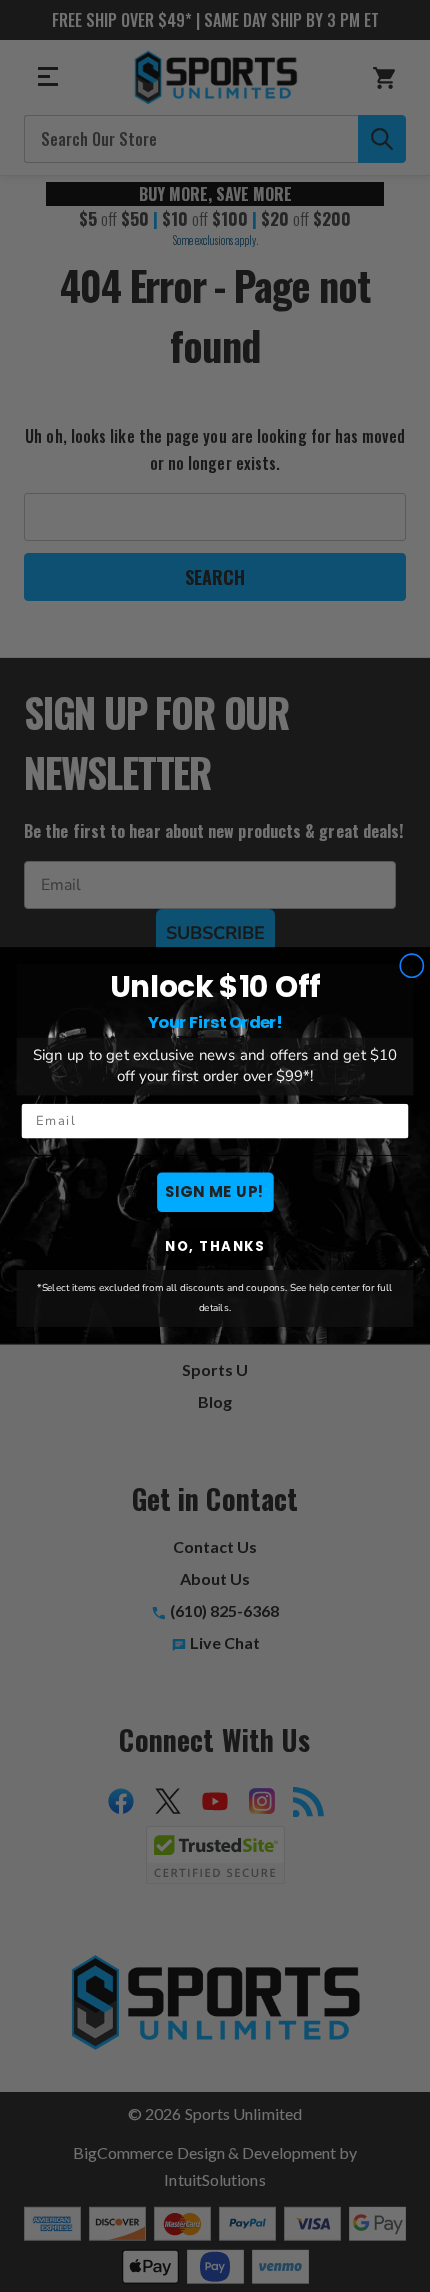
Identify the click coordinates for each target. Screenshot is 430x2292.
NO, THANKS (215, 1246)
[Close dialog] (412, 966)
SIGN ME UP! (215, 1192)
